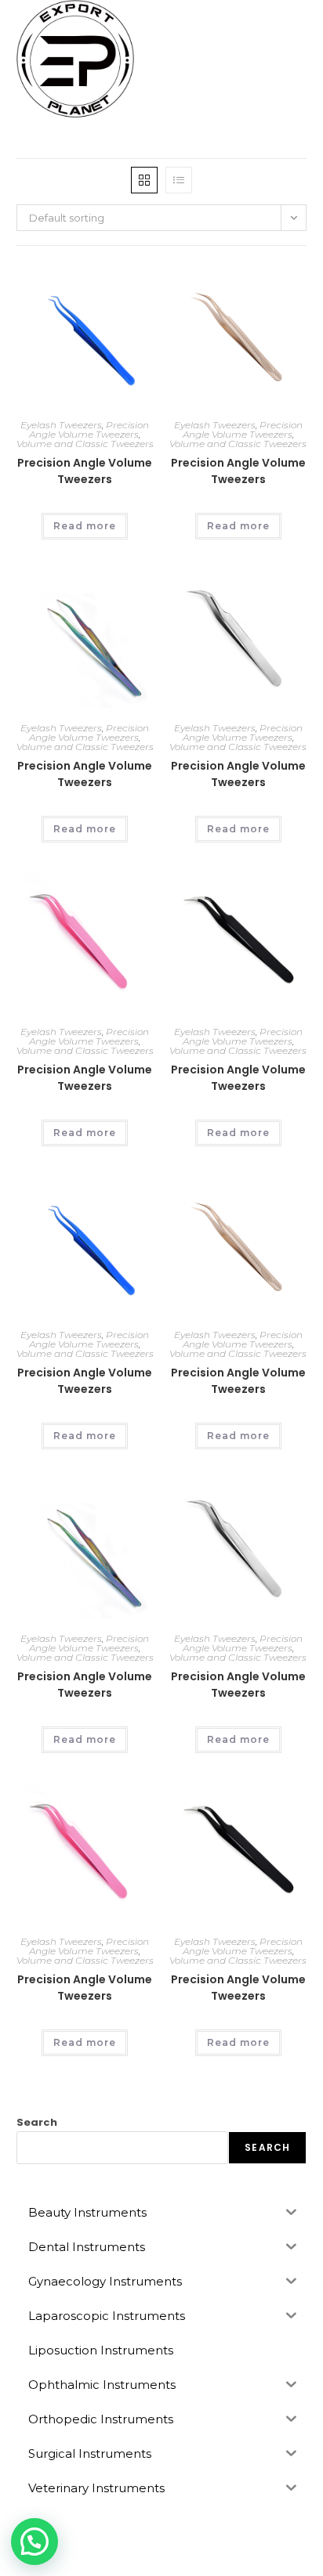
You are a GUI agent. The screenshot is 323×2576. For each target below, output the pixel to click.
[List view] (179, 180)
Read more (85, 526)
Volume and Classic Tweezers (85, 444)
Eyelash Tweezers (61, 425)
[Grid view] (144, 180)
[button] (34, 2542)
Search (37, 2122)
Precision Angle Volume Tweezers (89, 429)
